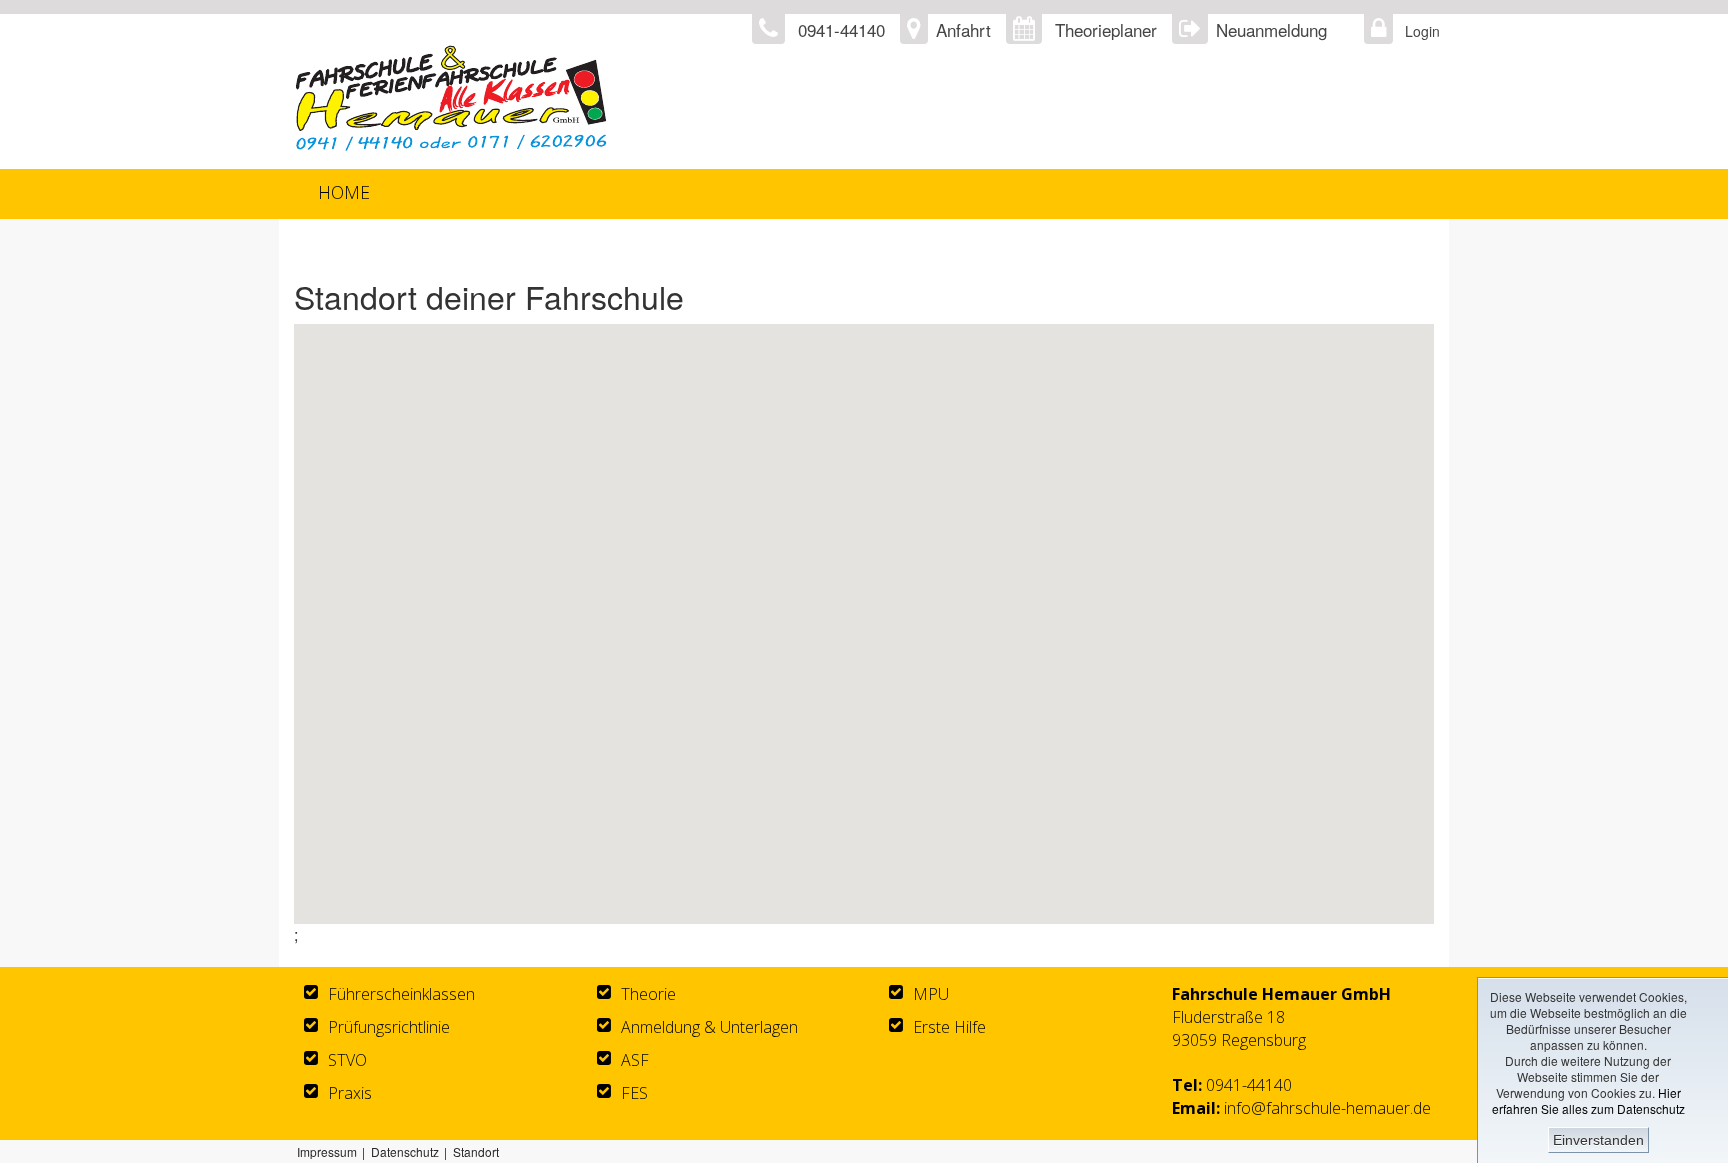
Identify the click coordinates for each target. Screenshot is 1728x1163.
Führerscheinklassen (401, 994)
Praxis (350, 1093)
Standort (476, 1151)
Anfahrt (963, 29)
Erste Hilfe (949, 1027)
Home (344, 192)
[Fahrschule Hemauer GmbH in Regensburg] (620, 98)
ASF (635, 1060)
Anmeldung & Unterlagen (709, 1027)
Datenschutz (405, 1151)
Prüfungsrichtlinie (389, 1027)
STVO (347, 1060)
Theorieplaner (1106, 29)
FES (634, 1093)
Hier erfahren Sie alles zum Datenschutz (1588, 1100)
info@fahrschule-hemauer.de (1327, 1108)
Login (1417, 31)
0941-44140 (1249, 1085)
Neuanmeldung (1271, 29)
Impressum (327, 1151)
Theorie (648, 994)
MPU (931, 994)
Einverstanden (1598, 1140)
